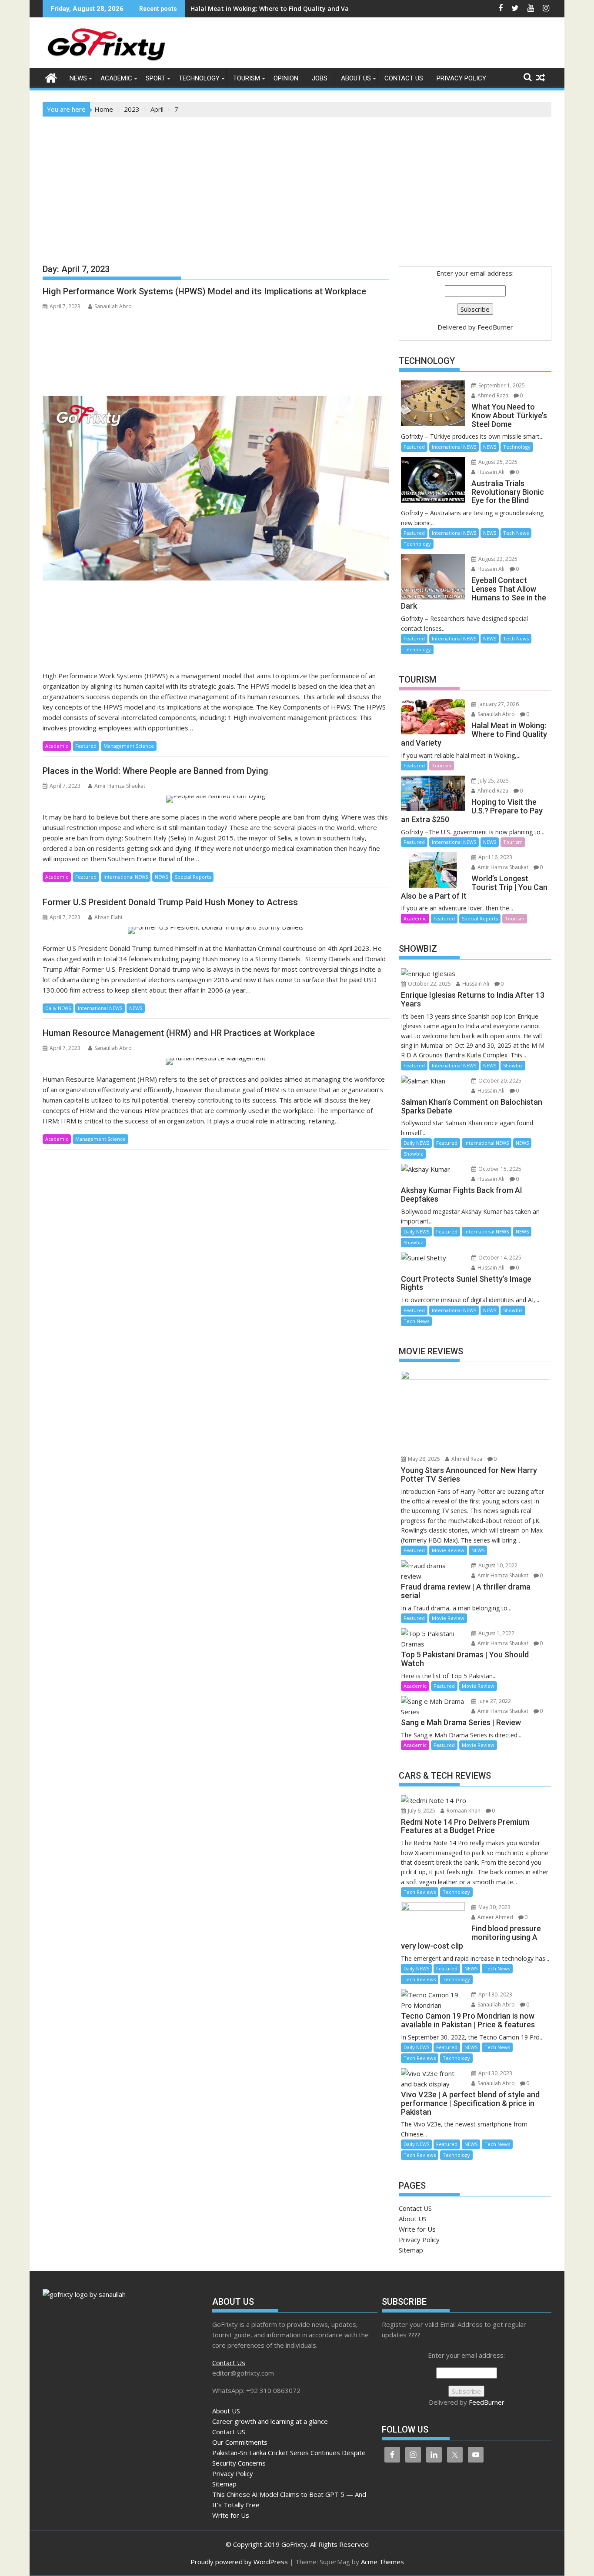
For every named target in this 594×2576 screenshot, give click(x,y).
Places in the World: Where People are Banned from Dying (155, 771)
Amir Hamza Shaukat (120, 786)
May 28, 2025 (423, 1459)
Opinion (286, 78)
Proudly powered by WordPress (239, 2562)
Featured (86, 746)
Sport (155, 78)
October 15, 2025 (499, 1169)
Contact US (404, 78)
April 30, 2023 (495, 1994)
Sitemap (411, 2250)
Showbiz (513, 1065)
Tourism (247, 78)
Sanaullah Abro (113, 306)
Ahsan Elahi (108, 917)
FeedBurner (495, 327)
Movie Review (448, 1550)
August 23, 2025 (497, 559)
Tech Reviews (420, 1892)
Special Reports (193, 877)
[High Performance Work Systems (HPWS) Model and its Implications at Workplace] (216, 488)
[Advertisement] (297, 182)
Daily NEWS (58, 1008)
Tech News (516, 533)
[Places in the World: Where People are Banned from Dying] (216, 799)
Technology (199, 78)
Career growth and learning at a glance (270, 2421)
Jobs (320, 78)
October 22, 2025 (429, 984)
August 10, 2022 (497, 1565)
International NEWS (126, 877)
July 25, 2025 (493, 781)
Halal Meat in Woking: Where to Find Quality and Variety (277, 8)
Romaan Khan (463, 1811)
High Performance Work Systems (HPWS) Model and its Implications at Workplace (204, 291)
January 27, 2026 (498, 704)
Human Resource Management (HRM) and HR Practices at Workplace (179, 1033)
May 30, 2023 (494, 1907)
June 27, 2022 (494, 1701)
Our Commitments (240, 2442)
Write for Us (417, 2229)
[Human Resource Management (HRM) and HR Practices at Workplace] (216, 1061)
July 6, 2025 (421, 1811)
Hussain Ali (490, 472)
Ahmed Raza (492, 395)
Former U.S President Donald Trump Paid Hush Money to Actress (170, 902)
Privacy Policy (461, 78)
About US (356, 78)
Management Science (129, 746)
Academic (116, 78)
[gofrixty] (51, 77)
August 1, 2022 (496, 1633)
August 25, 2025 (497, 462)
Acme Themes (382, 2562)
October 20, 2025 (499, 1081)
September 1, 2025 (501, 385)
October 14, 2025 (499, 1258)
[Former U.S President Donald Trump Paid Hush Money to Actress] (216, 930)
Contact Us (229, 2363)
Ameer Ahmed (495, 1917)
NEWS (78, 78)
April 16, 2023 (495, 857)
